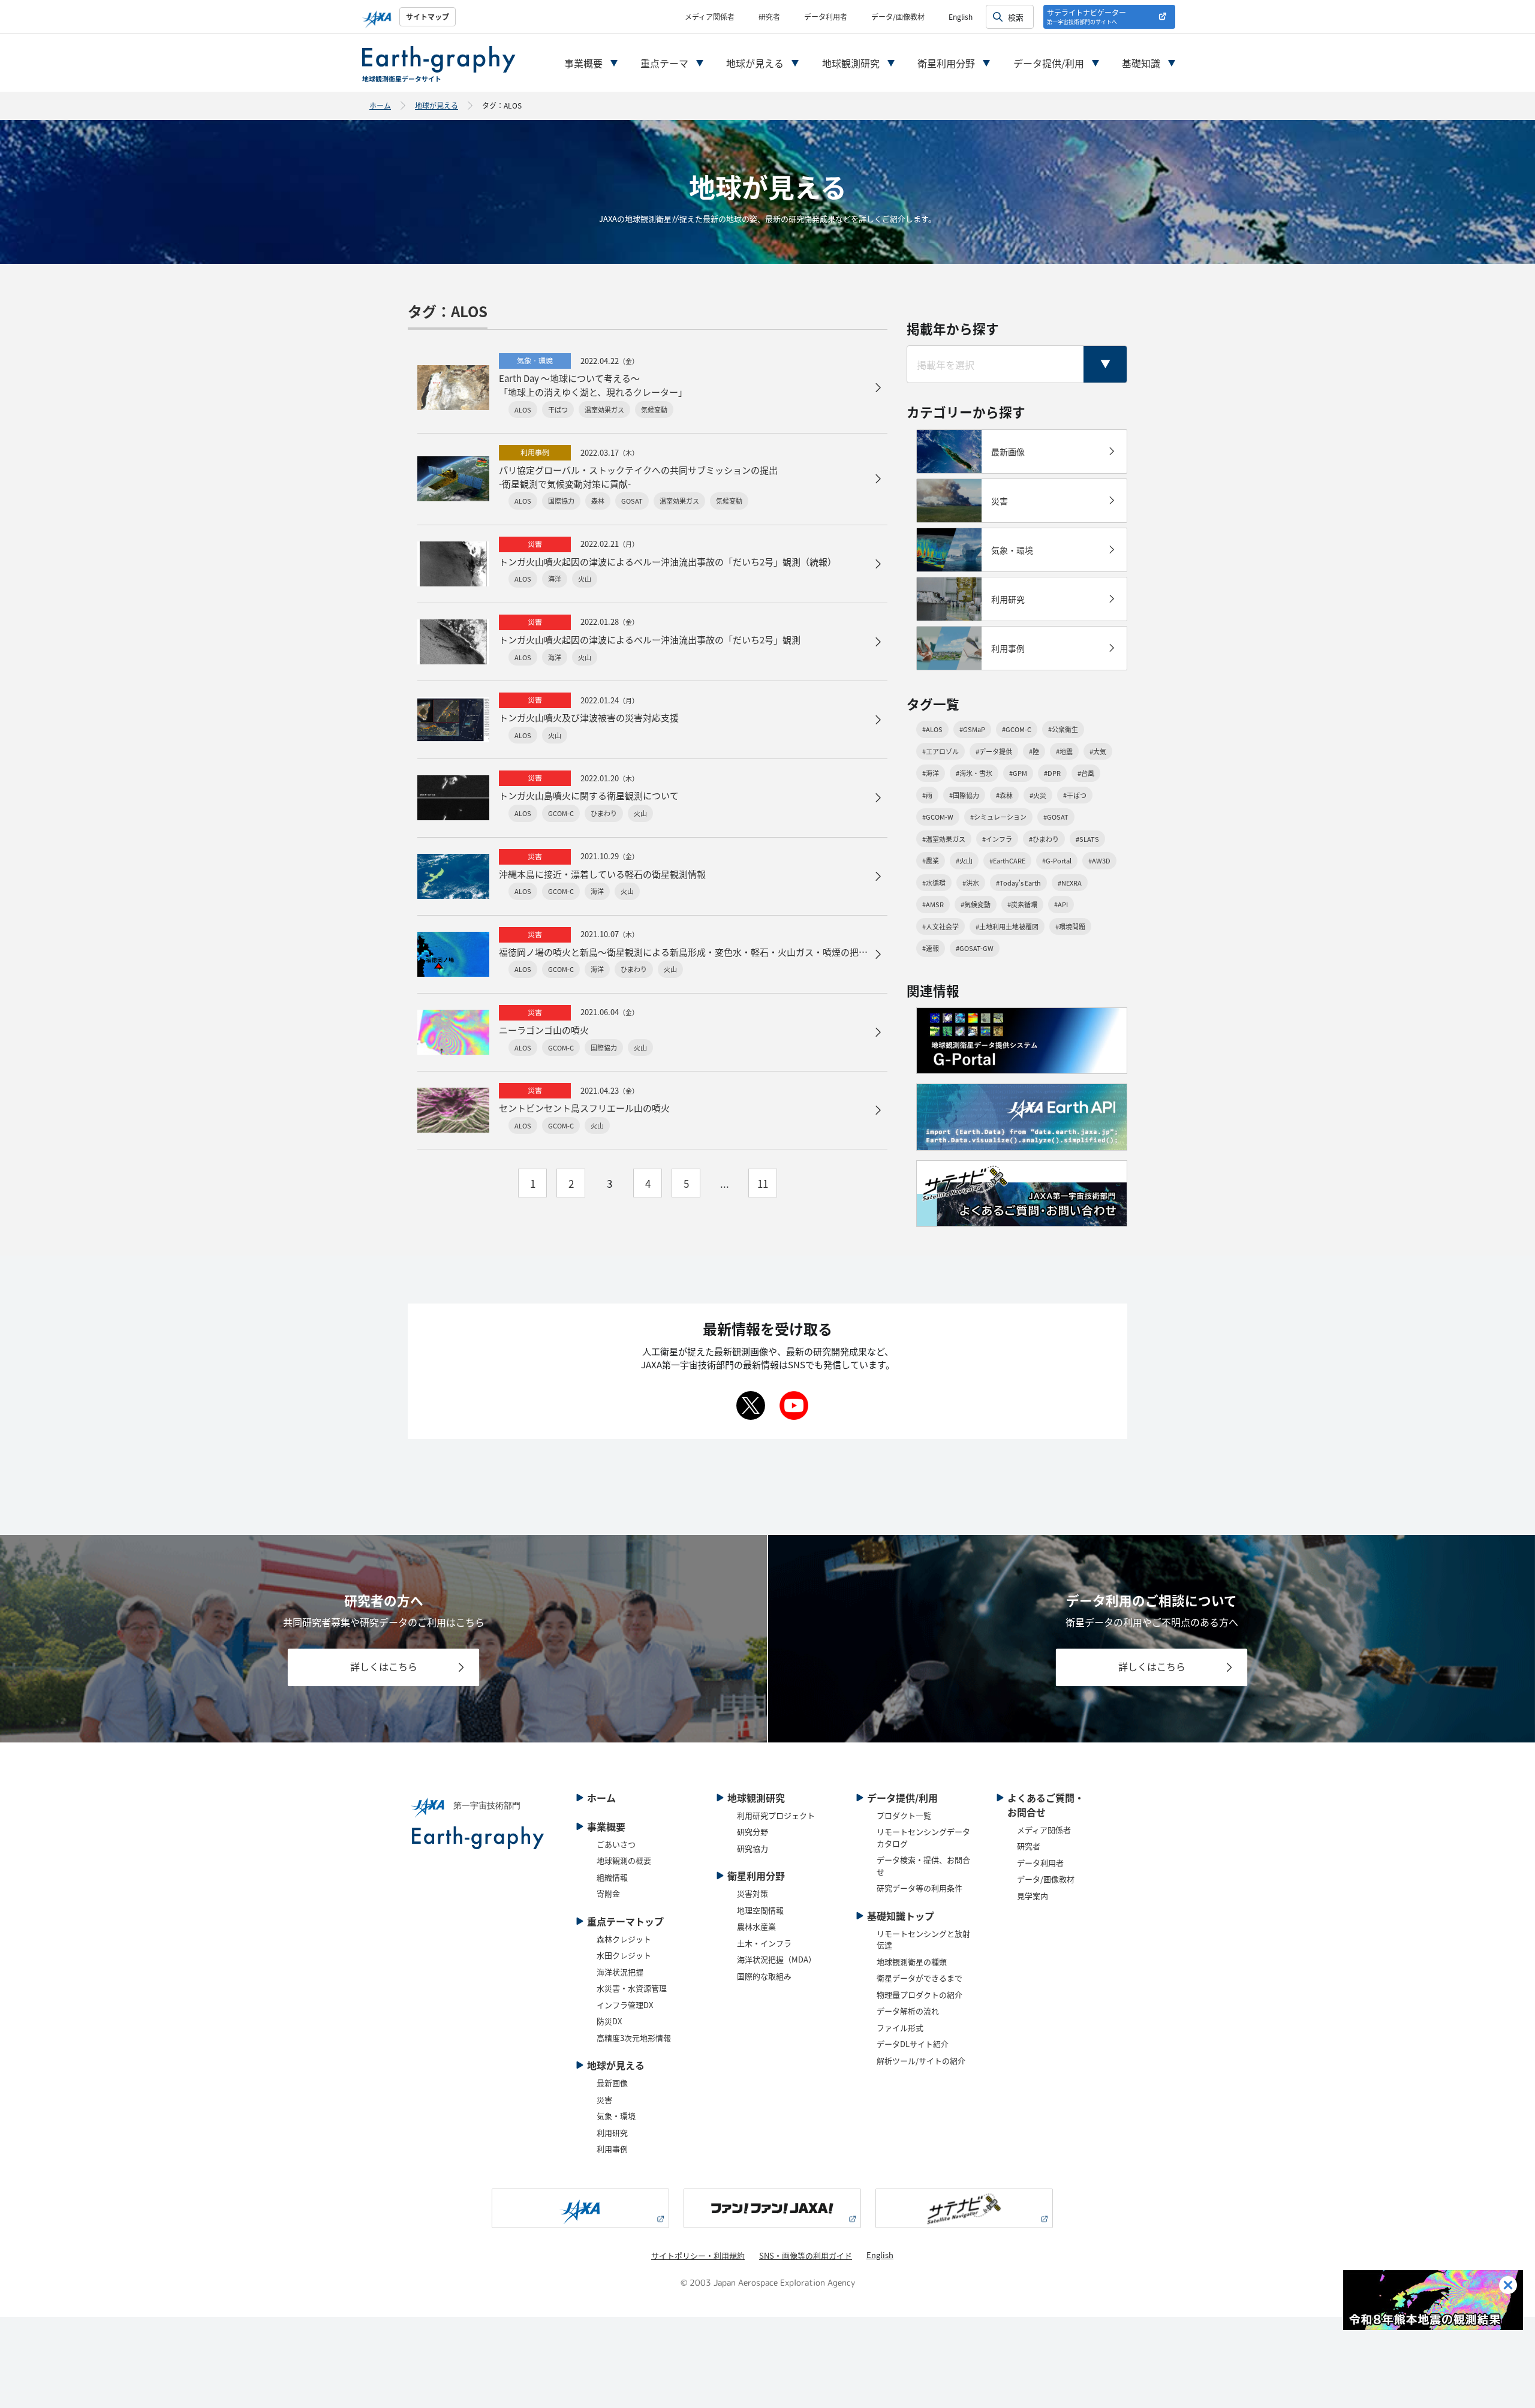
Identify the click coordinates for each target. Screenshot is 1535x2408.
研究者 (769, 16)
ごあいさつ (616, 1844)
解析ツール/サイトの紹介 (921, 2061)
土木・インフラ (764, 1943)
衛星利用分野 (946, 63)
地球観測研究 (851, 63)
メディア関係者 (710, 16)
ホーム (380, 105)
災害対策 (753, 1893)
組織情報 (612, 1877)
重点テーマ (664, 63)
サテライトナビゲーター (1086, 16)
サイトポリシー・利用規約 (698, 2255)
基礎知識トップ (901, 1916)
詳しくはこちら (384, 1667)
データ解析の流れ (908, 2011)
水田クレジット (624, 1955)
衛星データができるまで (920, 1978)
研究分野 (753, 1831)
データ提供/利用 (1049, 63)
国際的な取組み (764, 1976)
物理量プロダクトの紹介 (920, 1995)
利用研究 (612, 2132)
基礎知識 (1141, 63)
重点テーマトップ (625, 1921)
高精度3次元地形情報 (634, 2038)
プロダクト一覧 (904, 1815)
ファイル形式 (900, 2028)
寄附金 (608, 1893)
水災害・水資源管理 (632, 1988)
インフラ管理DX (625, 2005)
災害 (604, 2100)
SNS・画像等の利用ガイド (806, 2255)
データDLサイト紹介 (913, 2044)
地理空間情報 (760, 1910)
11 (763, 1183)
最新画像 (612, 2083)
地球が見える (755, 63)
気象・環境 (616, 2116)
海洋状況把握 (620, 1972)
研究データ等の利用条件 (920, 1888)
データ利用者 (826, 16)
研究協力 (753, 1848)
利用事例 (612, 2149)
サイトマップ (428, 16)
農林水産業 (756, 1926)
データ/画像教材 (898, 16)
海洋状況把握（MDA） (776, 1959)
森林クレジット (624, 1939)
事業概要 (583, 63)
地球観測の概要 (624, 1860)
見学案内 (1033, 1896)
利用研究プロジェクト (776, 1815)
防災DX (609, 2021)
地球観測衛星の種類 (912, 1962)
